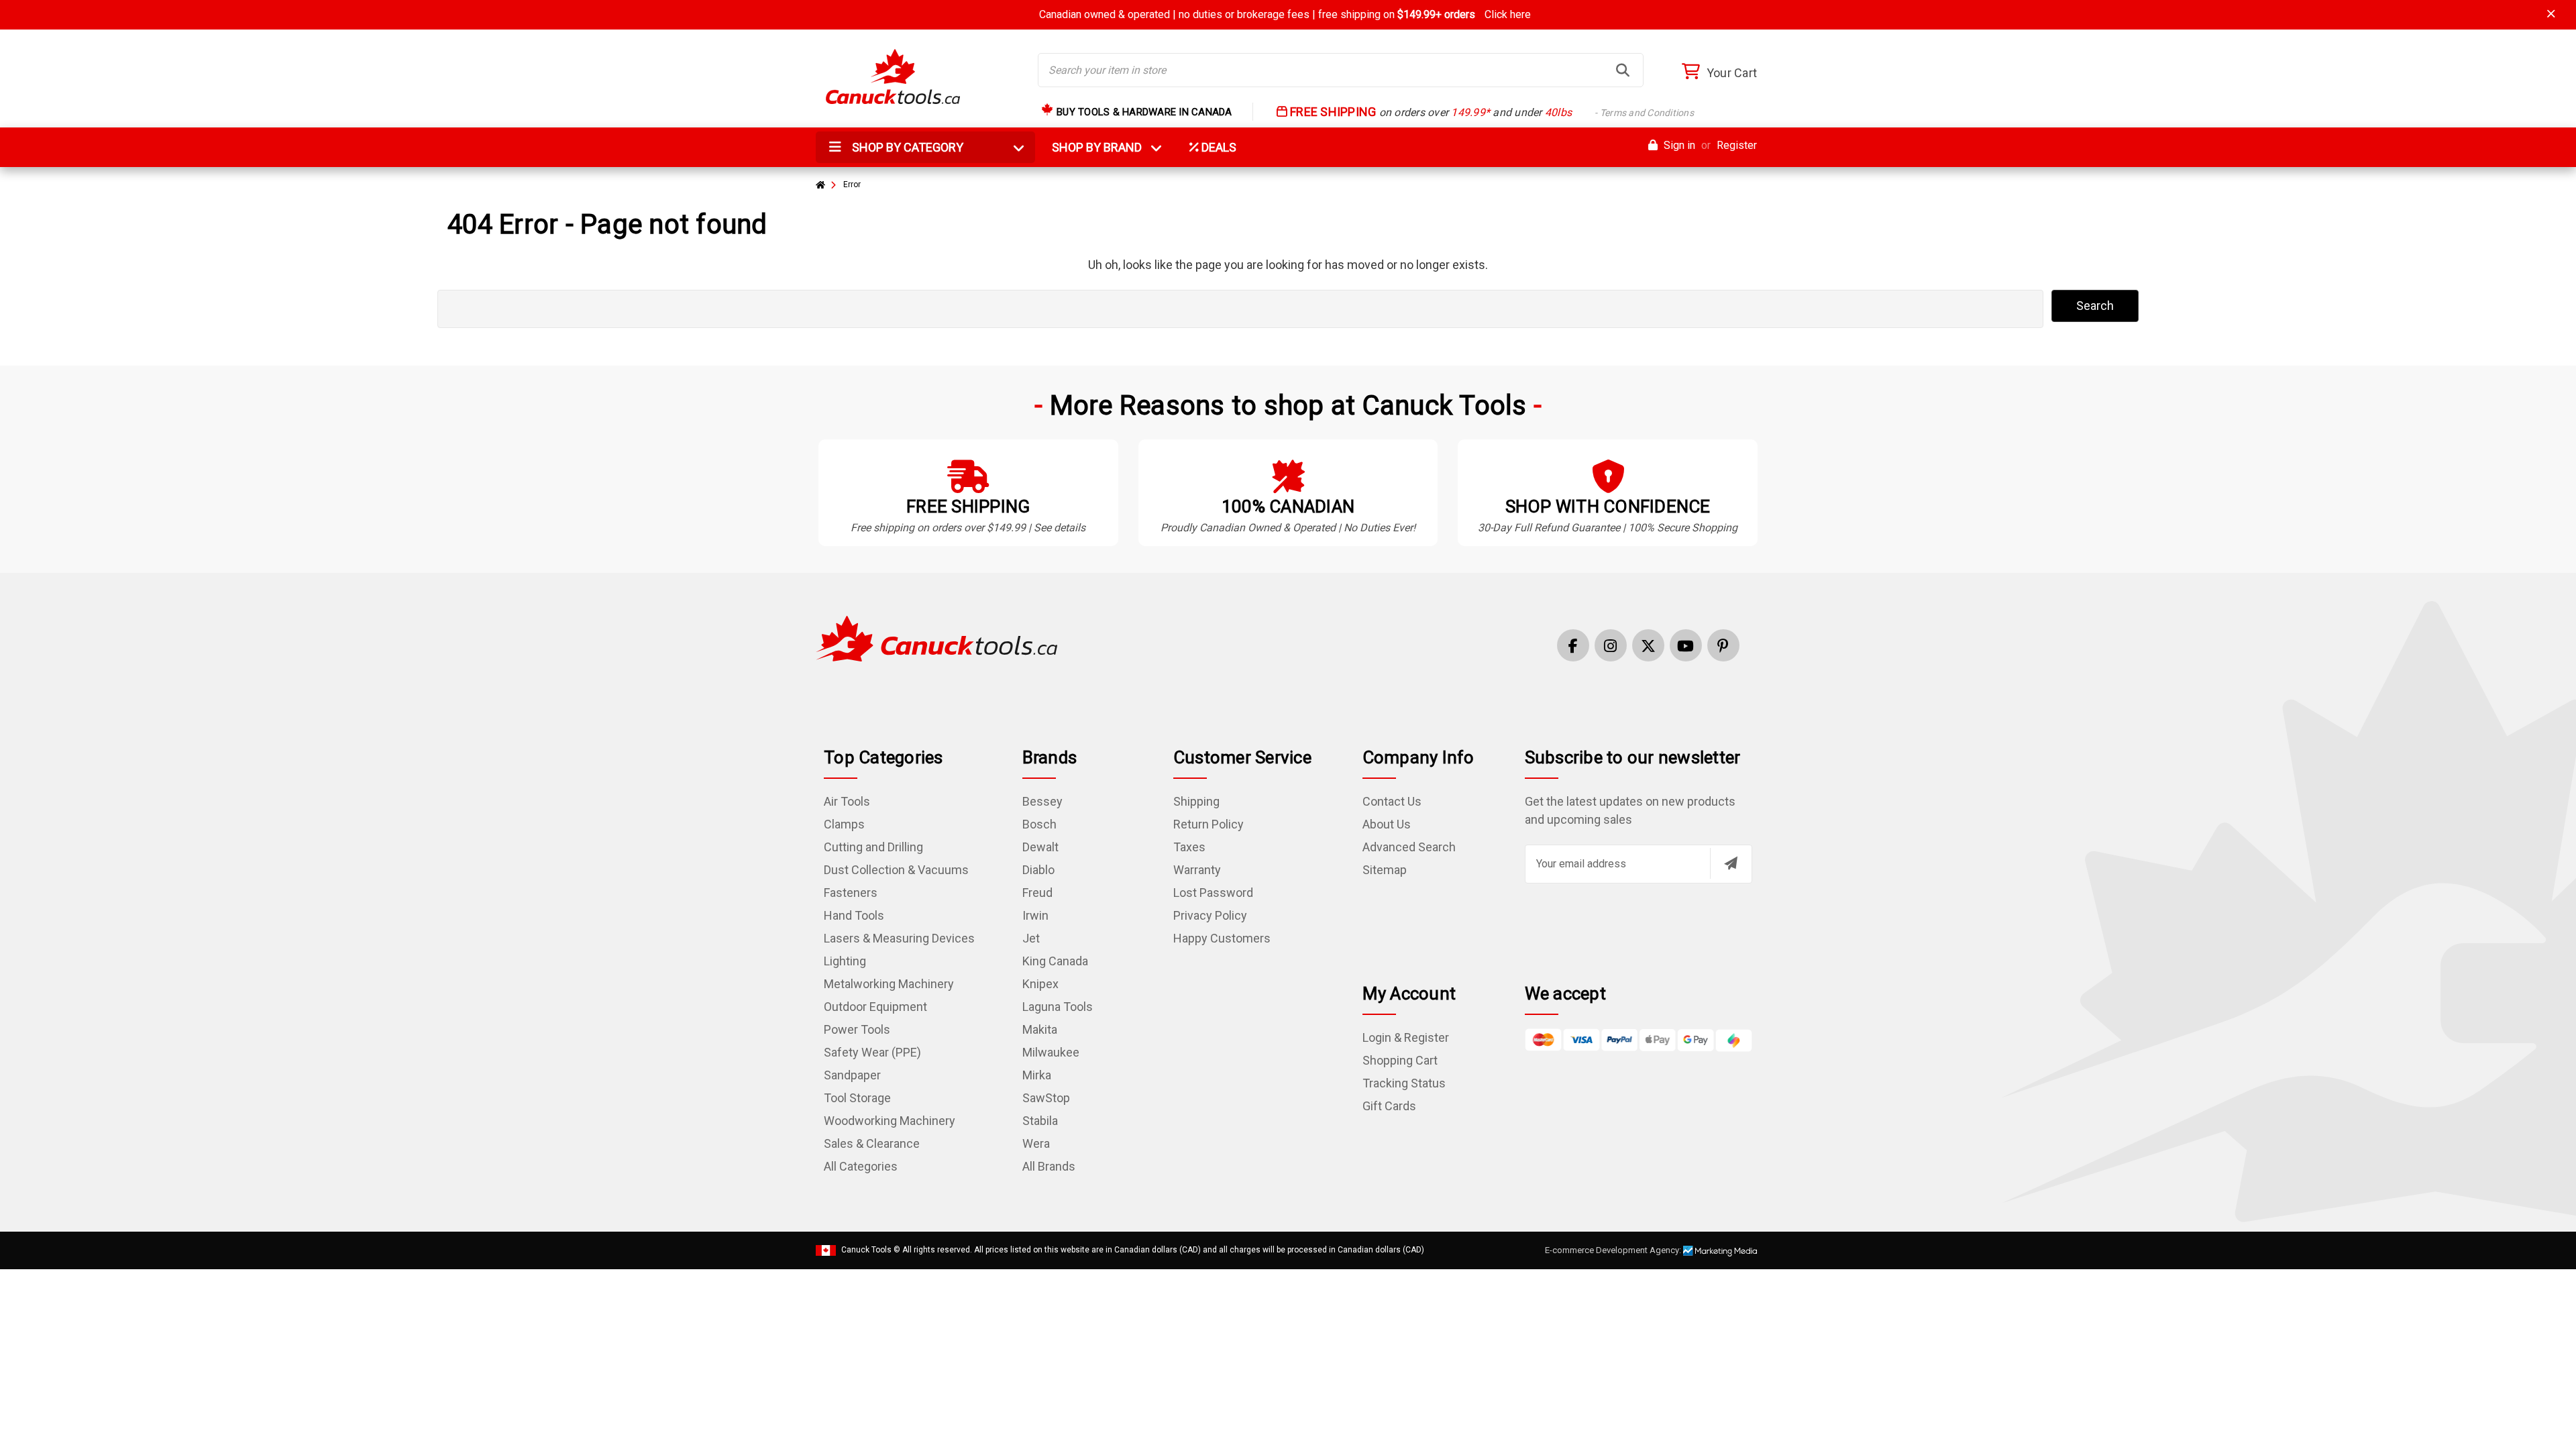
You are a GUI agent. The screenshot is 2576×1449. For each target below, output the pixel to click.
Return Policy (1209, 824)
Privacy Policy (1210, 915)
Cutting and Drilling (873, 847)
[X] (1648, 645)
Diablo (1038, 870)
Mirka (1037, 1075)
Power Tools (857, 1029)
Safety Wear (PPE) (872, 1052)
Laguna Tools (1058, 1007)
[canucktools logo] (936, 638)
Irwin (1035, 915)
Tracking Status (1404, 1083)
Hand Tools (854, 915)
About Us (1387, 824)
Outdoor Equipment (875, 1007)
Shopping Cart (1400, 1060)
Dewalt (1040, 847)
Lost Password (1213, 893)
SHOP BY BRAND (1105, 147)
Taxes (1189, 847)
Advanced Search (1409, 847)
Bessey (1042, 801)
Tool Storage (857, 1098)
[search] (1623, 70)
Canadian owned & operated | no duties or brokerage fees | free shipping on (1285, 14)
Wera (1036, 1143)
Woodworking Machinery (890, 1121)
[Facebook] (1573, 645)
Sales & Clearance (872, 1143)
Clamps (844, 824)
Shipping (1196, 801)
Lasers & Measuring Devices (899, 938)
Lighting (845, 961)
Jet (1031, 938)
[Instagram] (1611, 645)
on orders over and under (1491, 112)
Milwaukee (1051, 1052)
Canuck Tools (866, 1250)
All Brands (1049, 1166)
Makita (1040, 1029)
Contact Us (1392, 801)
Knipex (1040, 984)
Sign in (1678, 145)
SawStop (1046, 1098)
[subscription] (1731, 863)
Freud (1037, 893)
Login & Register (1406, 1037)
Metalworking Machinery (889, 984)
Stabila (1040, 1121)
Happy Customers (1222, 938)
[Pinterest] (1723, 645)
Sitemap (1385, 870)
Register (1737, 145)
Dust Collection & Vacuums (896, 870)
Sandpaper (852, 1075)
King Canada (1055, 961)
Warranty (1197, 870)
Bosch (1039, 824)
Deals (1218, 147)
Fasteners (851, 893)
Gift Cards (1389, 1106)
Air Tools (847, 801)
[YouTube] (1686, 645)
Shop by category (906, 147)
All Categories (861, 1166)
